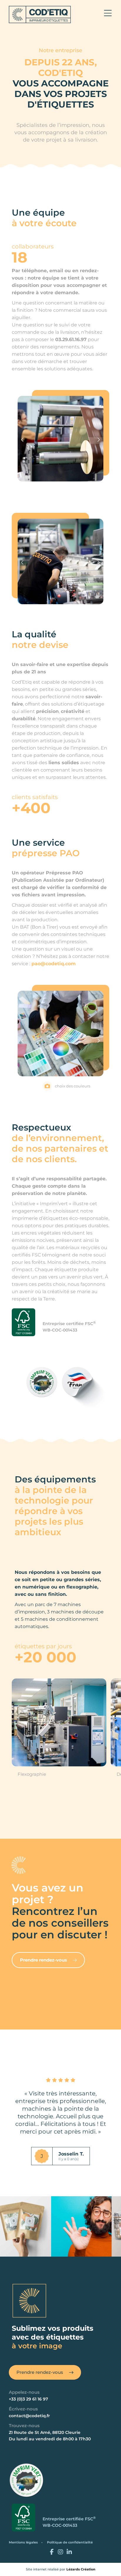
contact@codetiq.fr (29, 2416)
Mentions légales (23, 2542)
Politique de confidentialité (70, 2542)
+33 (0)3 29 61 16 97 (28, 2399)
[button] (22, 440)
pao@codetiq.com (54, 964)
